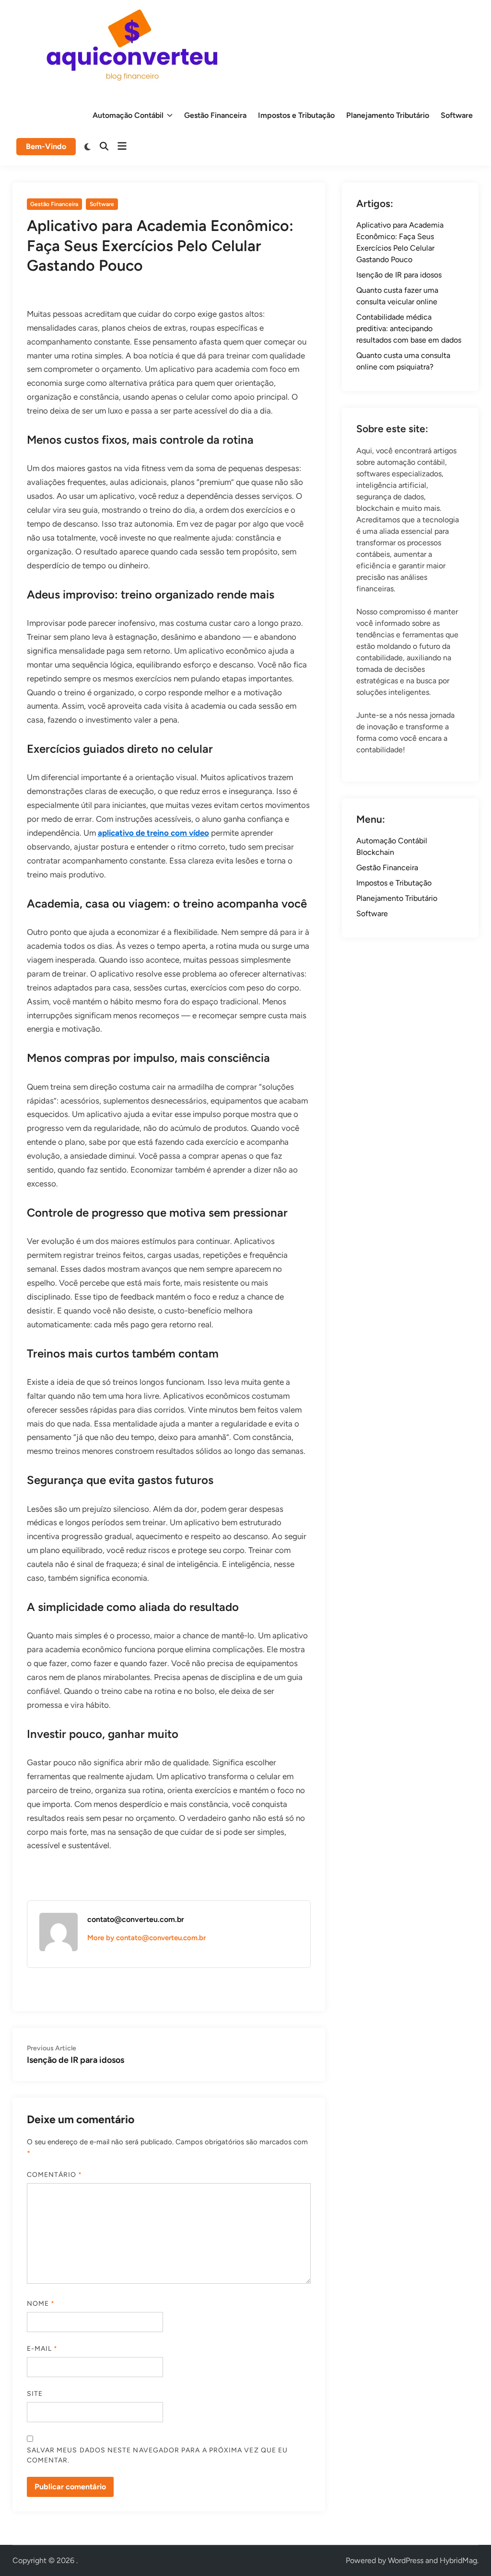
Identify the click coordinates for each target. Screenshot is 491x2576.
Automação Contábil (128, 115)
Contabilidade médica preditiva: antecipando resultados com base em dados (409, 328)
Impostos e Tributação (296, 115)
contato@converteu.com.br (136, 1919)
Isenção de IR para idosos (399, 275)
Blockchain (375, 852)
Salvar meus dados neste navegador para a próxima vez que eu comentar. (158, 2455)
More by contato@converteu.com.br (146, 1938)
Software (457, 115)
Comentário (55, 2175)
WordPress (406, 2560)
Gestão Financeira (215, 115)
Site (35, 2394)
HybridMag (458, 2560)
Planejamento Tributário (388, 115)
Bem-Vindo (46, 146)
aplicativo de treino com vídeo (153, 833)
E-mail (42, 2349)
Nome (41, 2304)
